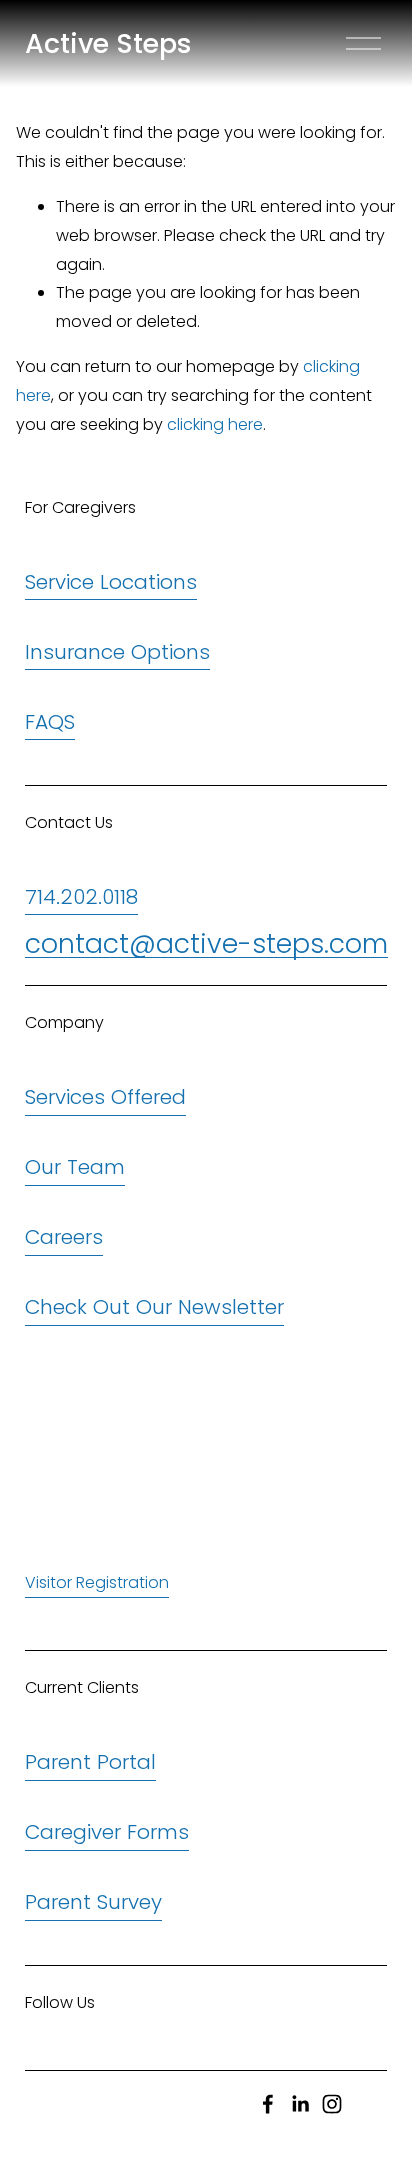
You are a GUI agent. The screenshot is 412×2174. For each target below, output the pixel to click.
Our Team (75, 1167)
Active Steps (108, 43)
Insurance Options (117, 652)
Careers (64, 1237)
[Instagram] (332, 2104)
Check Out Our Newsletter (154, 1307)
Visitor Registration (97, 1582)
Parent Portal (90, 1762)
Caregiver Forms (107, 1832)
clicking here (215, 424)
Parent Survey (93, 1902)
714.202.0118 (81, 897)
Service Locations (111, 582)
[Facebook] (268, 2104)
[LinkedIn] (300, 2104)
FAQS (50, 722)
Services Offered (105, 1097)
